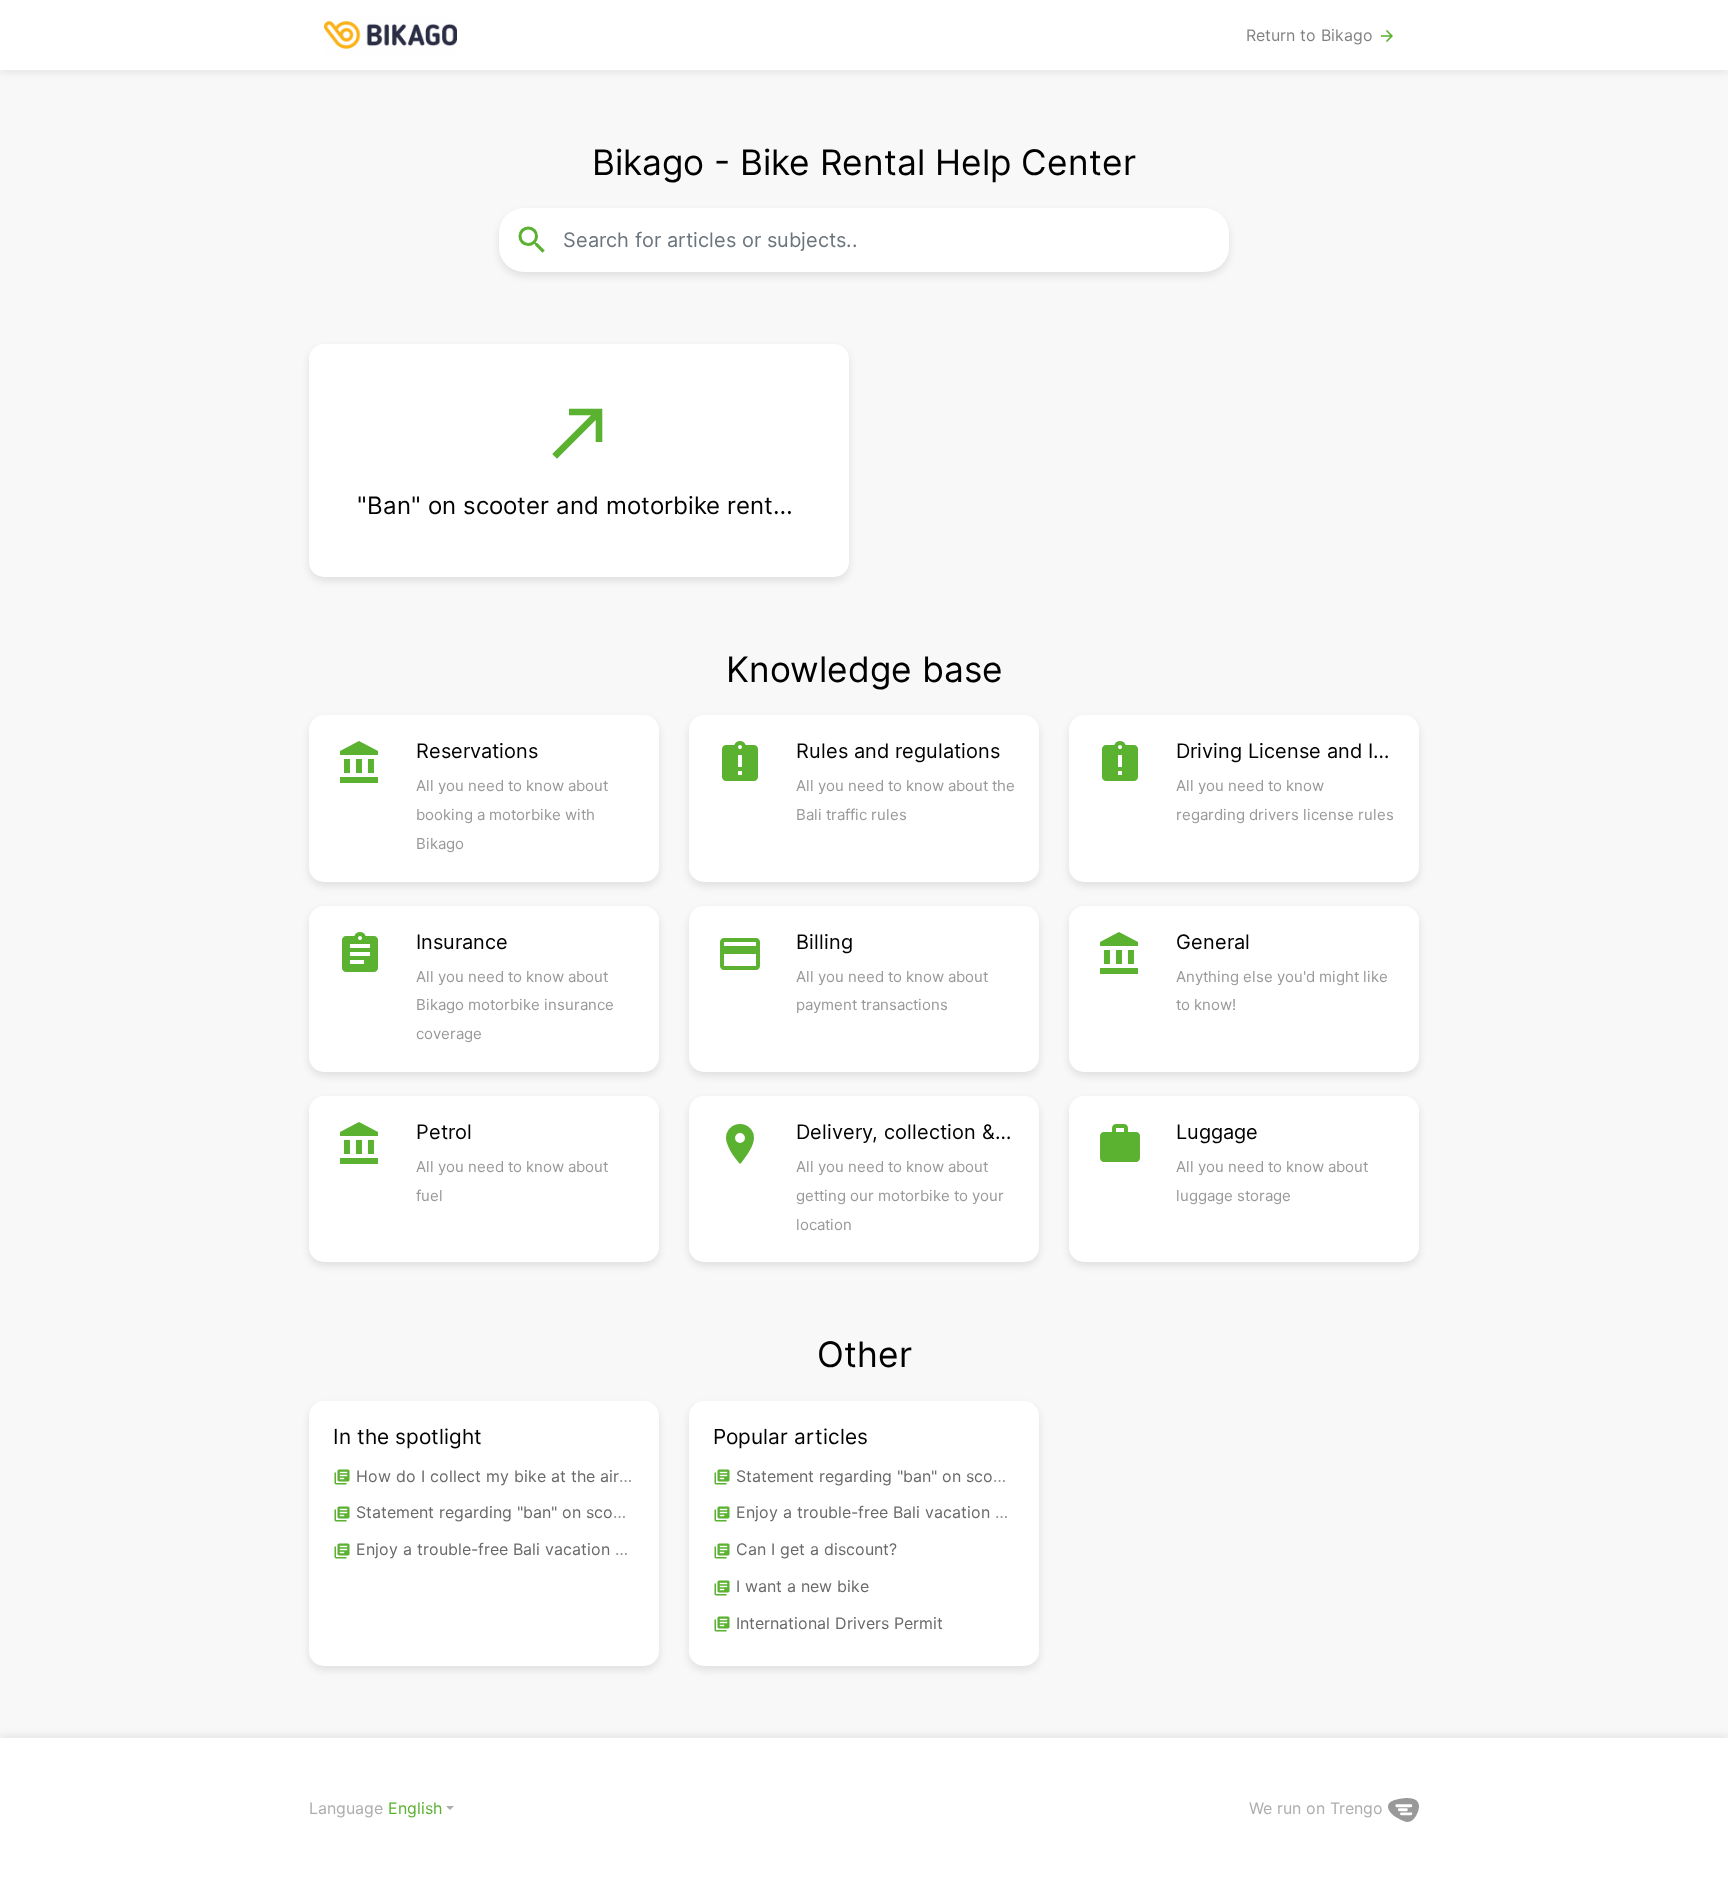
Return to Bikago (1321, 35)
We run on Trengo (1318, 1808)
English (415, 1808)
